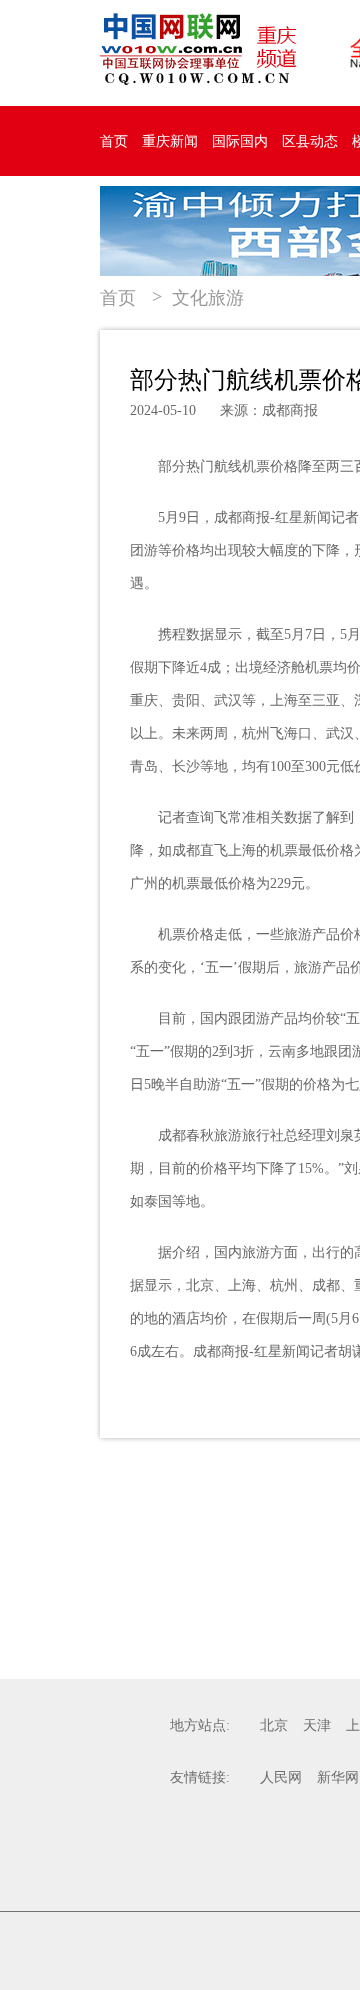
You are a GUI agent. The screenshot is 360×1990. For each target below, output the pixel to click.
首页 (114, 141)
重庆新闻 (170, 141)
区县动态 (310, 141)
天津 (317, 1725)
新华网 (338, 1777)
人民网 (281, 1777)
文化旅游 (208, 298)
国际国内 (240, 141)
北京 (274, 1725)
